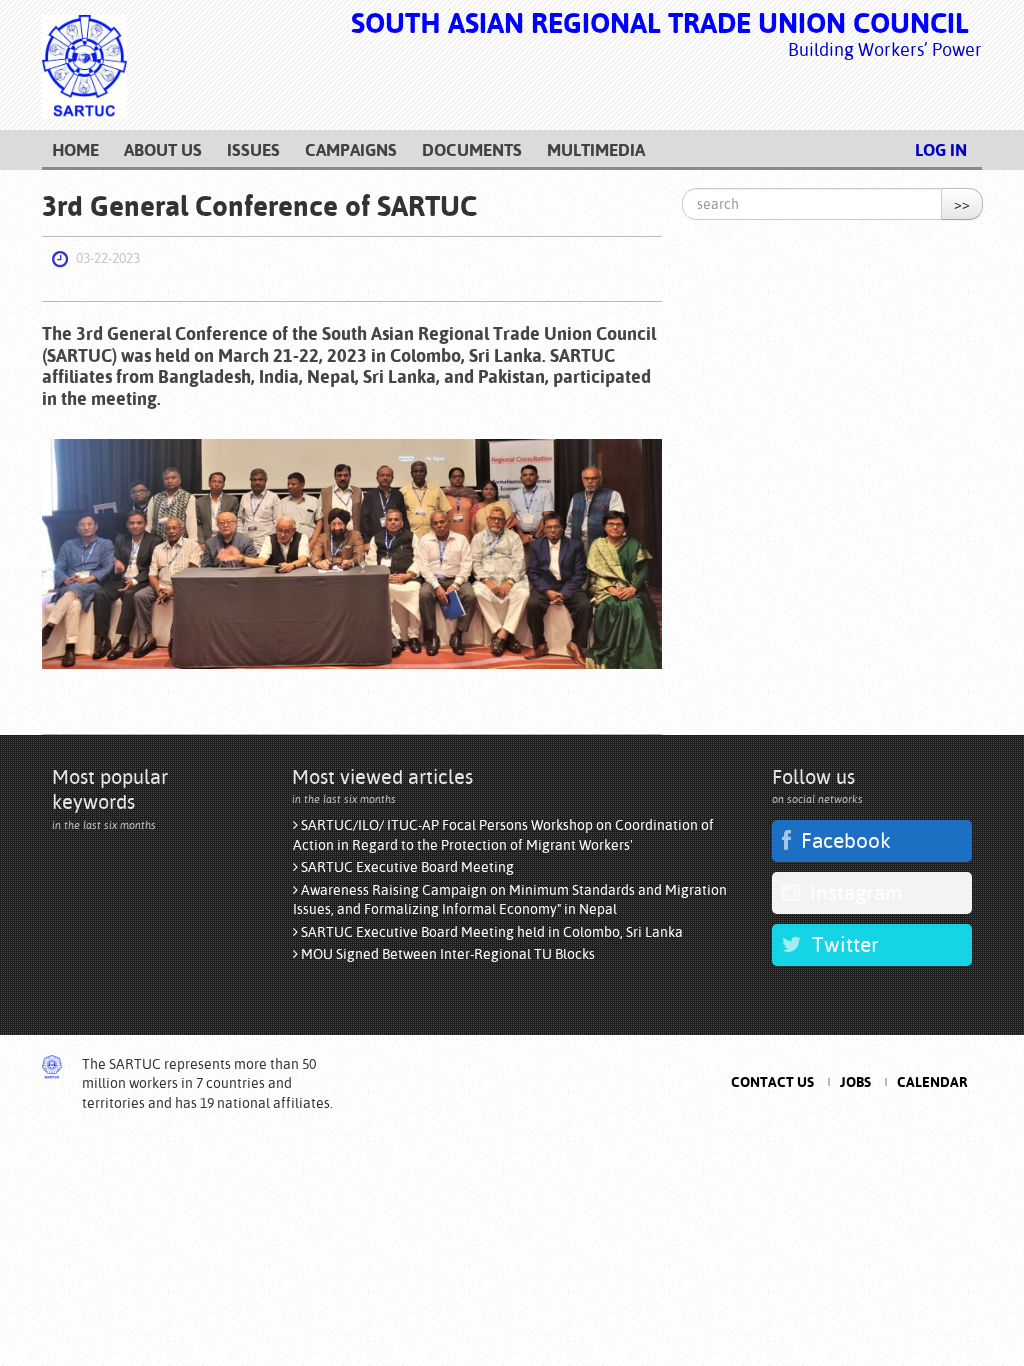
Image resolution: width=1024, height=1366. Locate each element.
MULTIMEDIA (596, 150)
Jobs (855, 1082)
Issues (253, 150)
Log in (941, 150)
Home (75, 150)
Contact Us (772, 1082)
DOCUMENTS (472, 150)
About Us (163, 150)
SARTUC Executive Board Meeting (406, 867)
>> (962, 204)
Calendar (932, 1082)
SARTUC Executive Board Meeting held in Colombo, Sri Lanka (490, 932)
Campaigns (351, 150)
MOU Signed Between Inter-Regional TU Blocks (446, 954)
